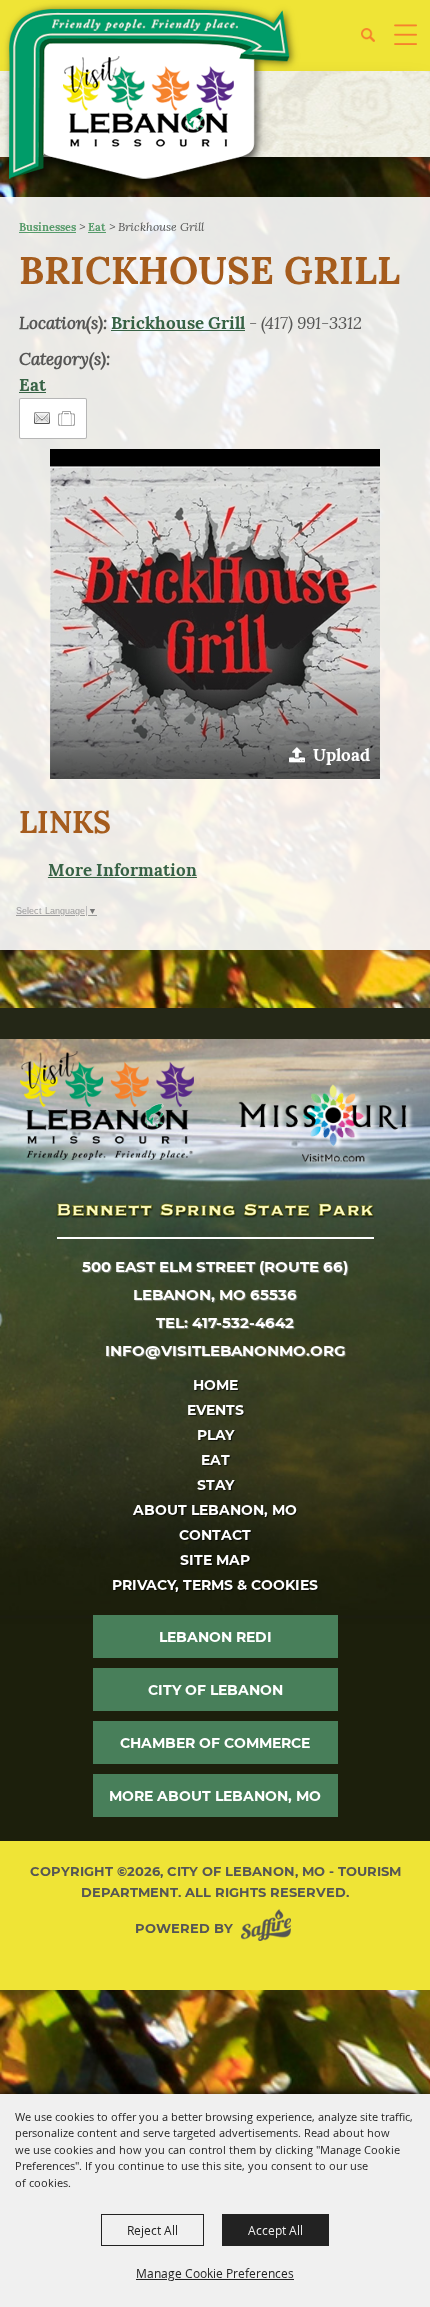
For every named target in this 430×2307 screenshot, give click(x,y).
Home (215, 1385)
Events (215, 1410)
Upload (341, 755)
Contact (215, 1535)
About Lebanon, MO (215, 1510)
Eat (97, 227)
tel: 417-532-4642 (225, 1322)
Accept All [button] (275, 2230)
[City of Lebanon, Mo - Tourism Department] (151, 97)
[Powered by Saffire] (270, 1928)
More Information (122, 870)
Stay (215, 1485)
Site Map (215, 1560)
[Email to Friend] (42, 418)
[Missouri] (322, 1123)
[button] (375, 42)
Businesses (47, 227)
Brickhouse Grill (178, 323)
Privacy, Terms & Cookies (215, 1585)
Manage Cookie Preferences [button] (215, 2273)
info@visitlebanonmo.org (225, 1350)
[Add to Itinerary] (67, 418)
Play (215, 1435)
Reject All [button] (152, 2230)
